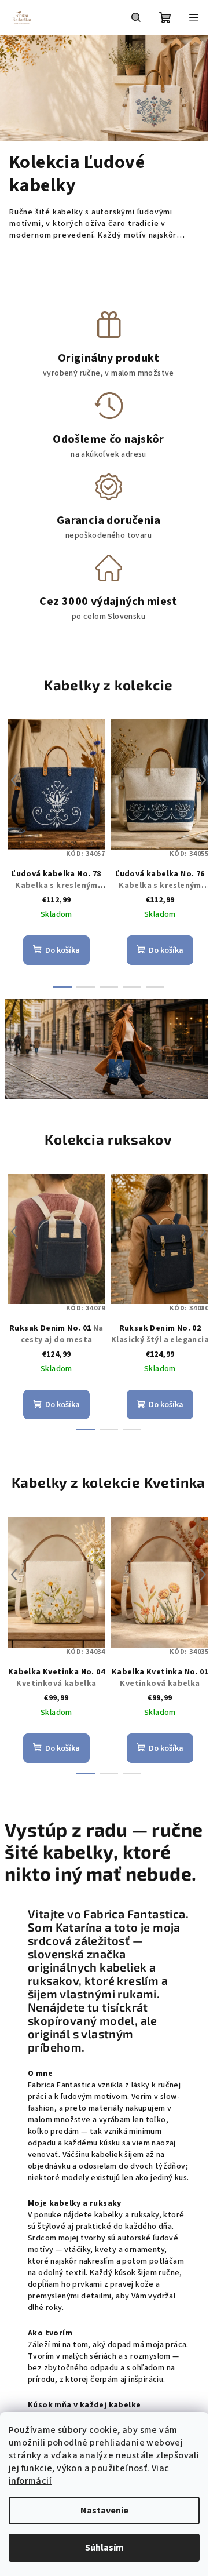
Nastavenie (104, 2511)
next (203, 780)
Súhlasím (104, 2548)
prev (14, 780)
